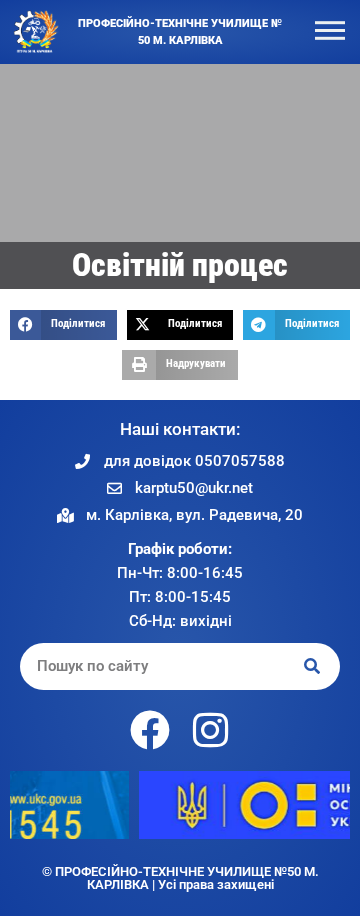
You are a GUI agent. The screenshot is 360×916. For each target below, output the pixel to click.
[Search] (313, 666)
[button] (63, 325)
